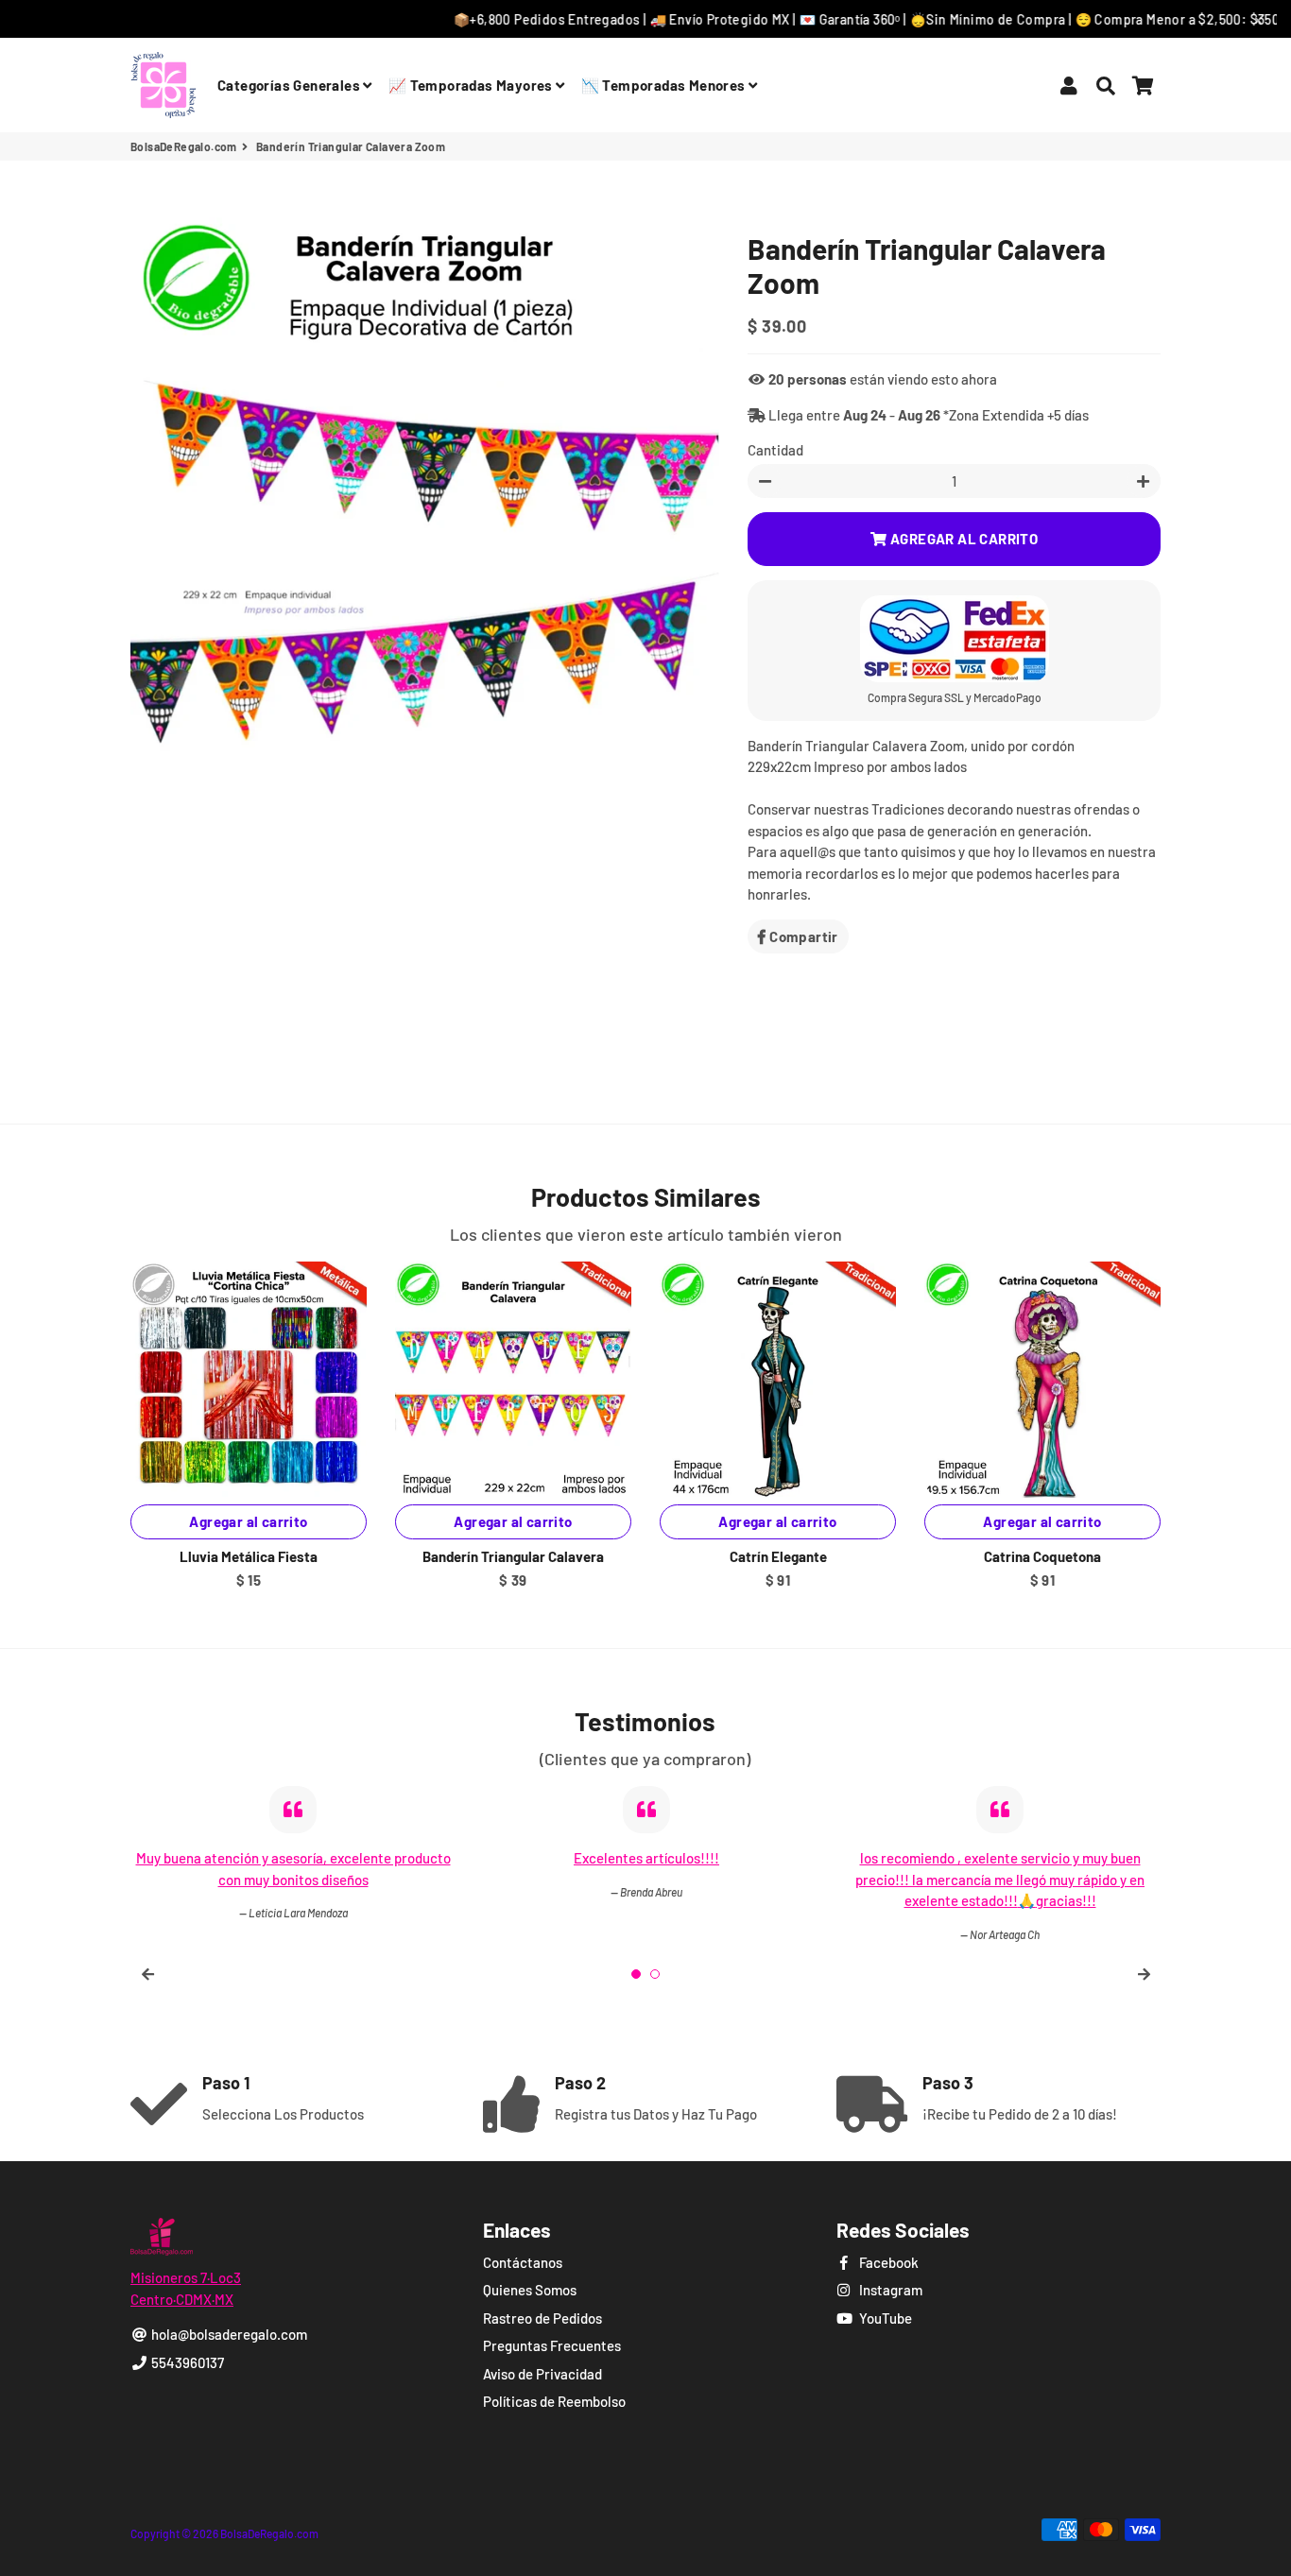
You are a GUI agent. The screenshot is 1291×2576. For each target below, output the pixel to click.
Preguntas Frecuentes (552, 2345)
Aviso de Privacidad (542, 2374)
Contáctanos (523, 2262)
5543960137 (186, 2362)
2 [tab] (655, 1974)
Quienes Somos (530, 2290)
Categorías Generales (290, 85)
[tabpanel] (1000, 1864)
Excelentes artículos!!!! (293, 1858)
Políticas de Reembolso (554, 2401)
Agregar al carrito (513, 1521)
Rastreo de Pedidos (542, 2318)
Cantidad (775, 450)
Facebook (887, 2262)
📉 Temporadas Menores (665, 85)
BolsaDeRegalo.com (184, 146)
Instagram (889, 2290)
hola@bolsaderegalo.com (228, 2334)
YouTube (884, 2318)
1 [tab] (636, 1974)
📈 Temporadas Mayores (472, 85)
